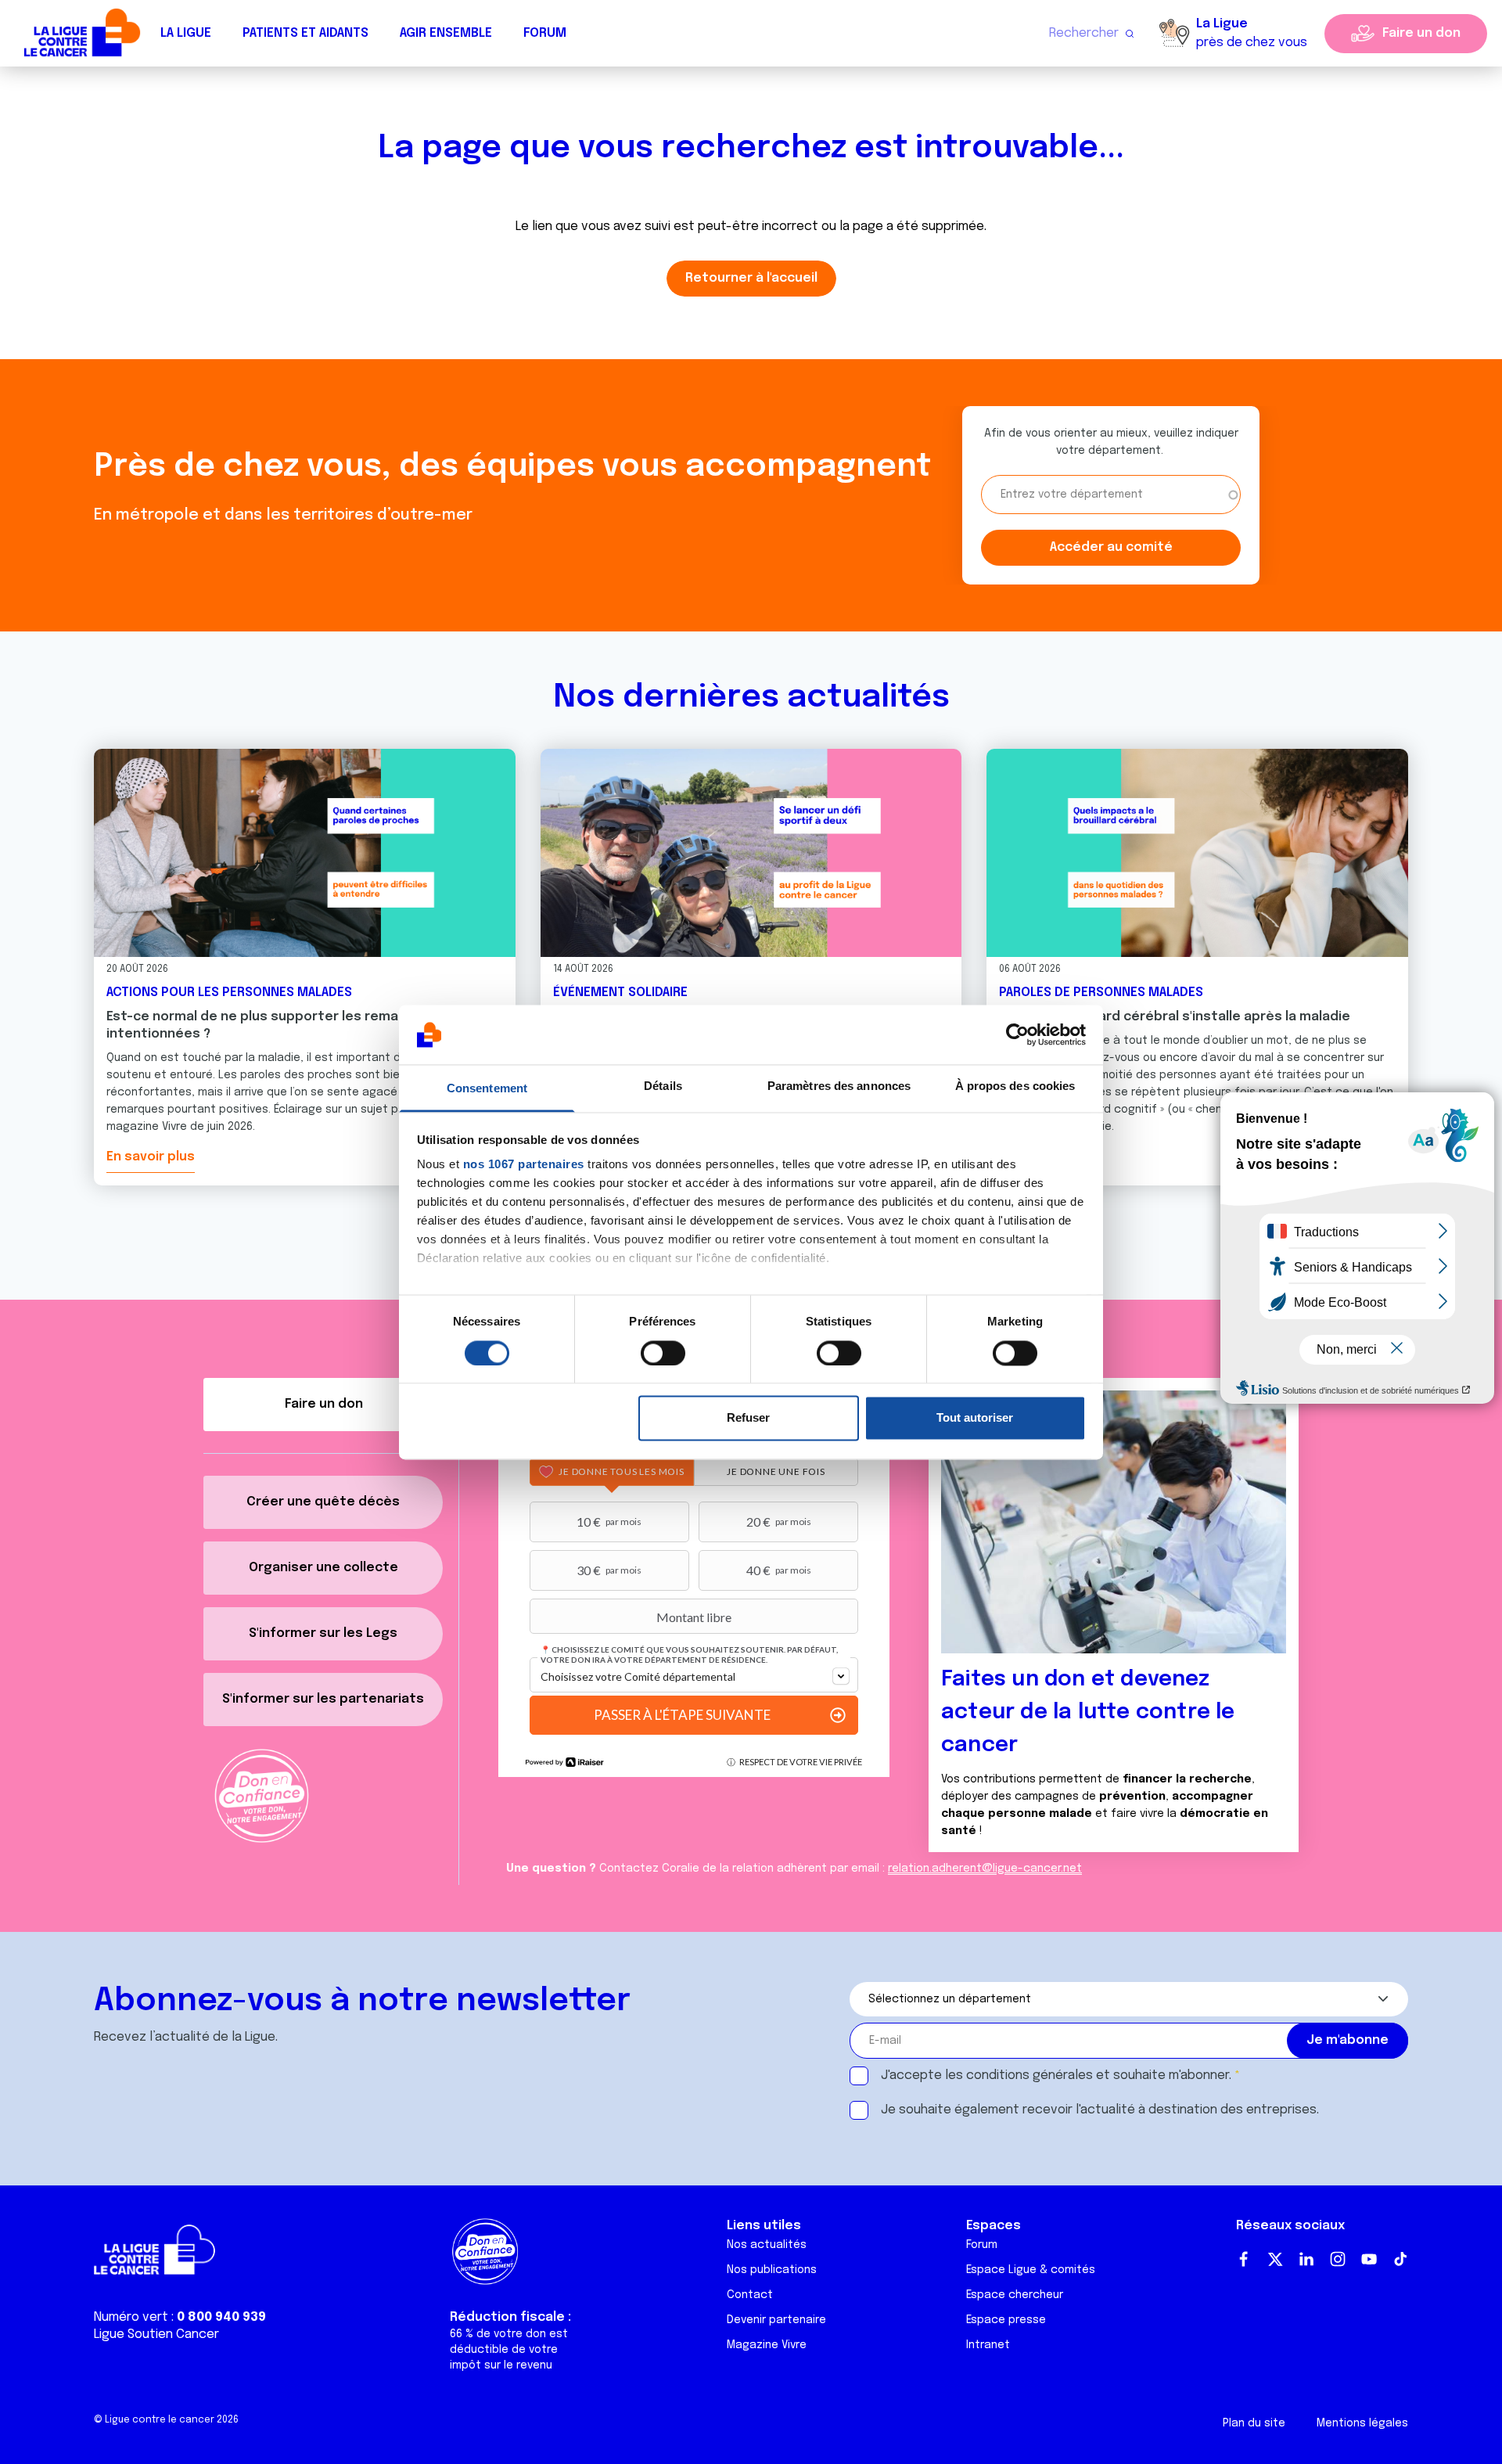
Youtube (1369, 2259)
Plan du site (1254, 2423)
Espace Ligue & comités (1031, 2270)
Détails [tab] (663, 1086)
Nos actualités (767, 2245)
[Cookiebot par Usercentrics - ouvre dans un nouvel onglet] (1017, 1034)
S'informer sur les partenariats (323, 1699)
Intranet (988, 2345)
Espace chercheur (1015, 2295)
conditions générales (1029, 2076)
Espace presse (1006, 2320)
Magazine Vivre (767, 2345)
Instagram (1338, 2259)
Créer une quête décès (323, 1502)
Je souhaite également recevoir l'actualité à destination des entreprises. (1100, 2110)
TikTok (1400, 2259)
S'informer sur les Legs (323, 1633)
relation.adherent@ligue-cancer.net (985, 1869)
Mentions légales (1362, 2423)
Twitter (1275, 2259)
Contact (750, 2295)
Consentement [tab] (487, 1089)
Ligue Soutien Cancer (156, 2335)
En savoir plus (151, 1157)
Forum (545, 33)
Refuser (748, 1418)
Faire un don (1421, 33)
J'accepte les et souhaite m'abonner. (1056, 2076)
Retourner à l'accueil (751, 278)
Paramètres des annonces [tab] (839, 1086)
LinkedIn (1306, 2259)
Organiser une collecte (323, 1568)
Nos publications (772, 2270)
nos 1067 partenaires (524, 1165)
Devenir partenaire (776, 2320)
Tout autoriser (975, 1418)
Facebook (1244, 2259)
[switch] (663, 1353)
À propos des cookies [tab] (1015, 1086)
